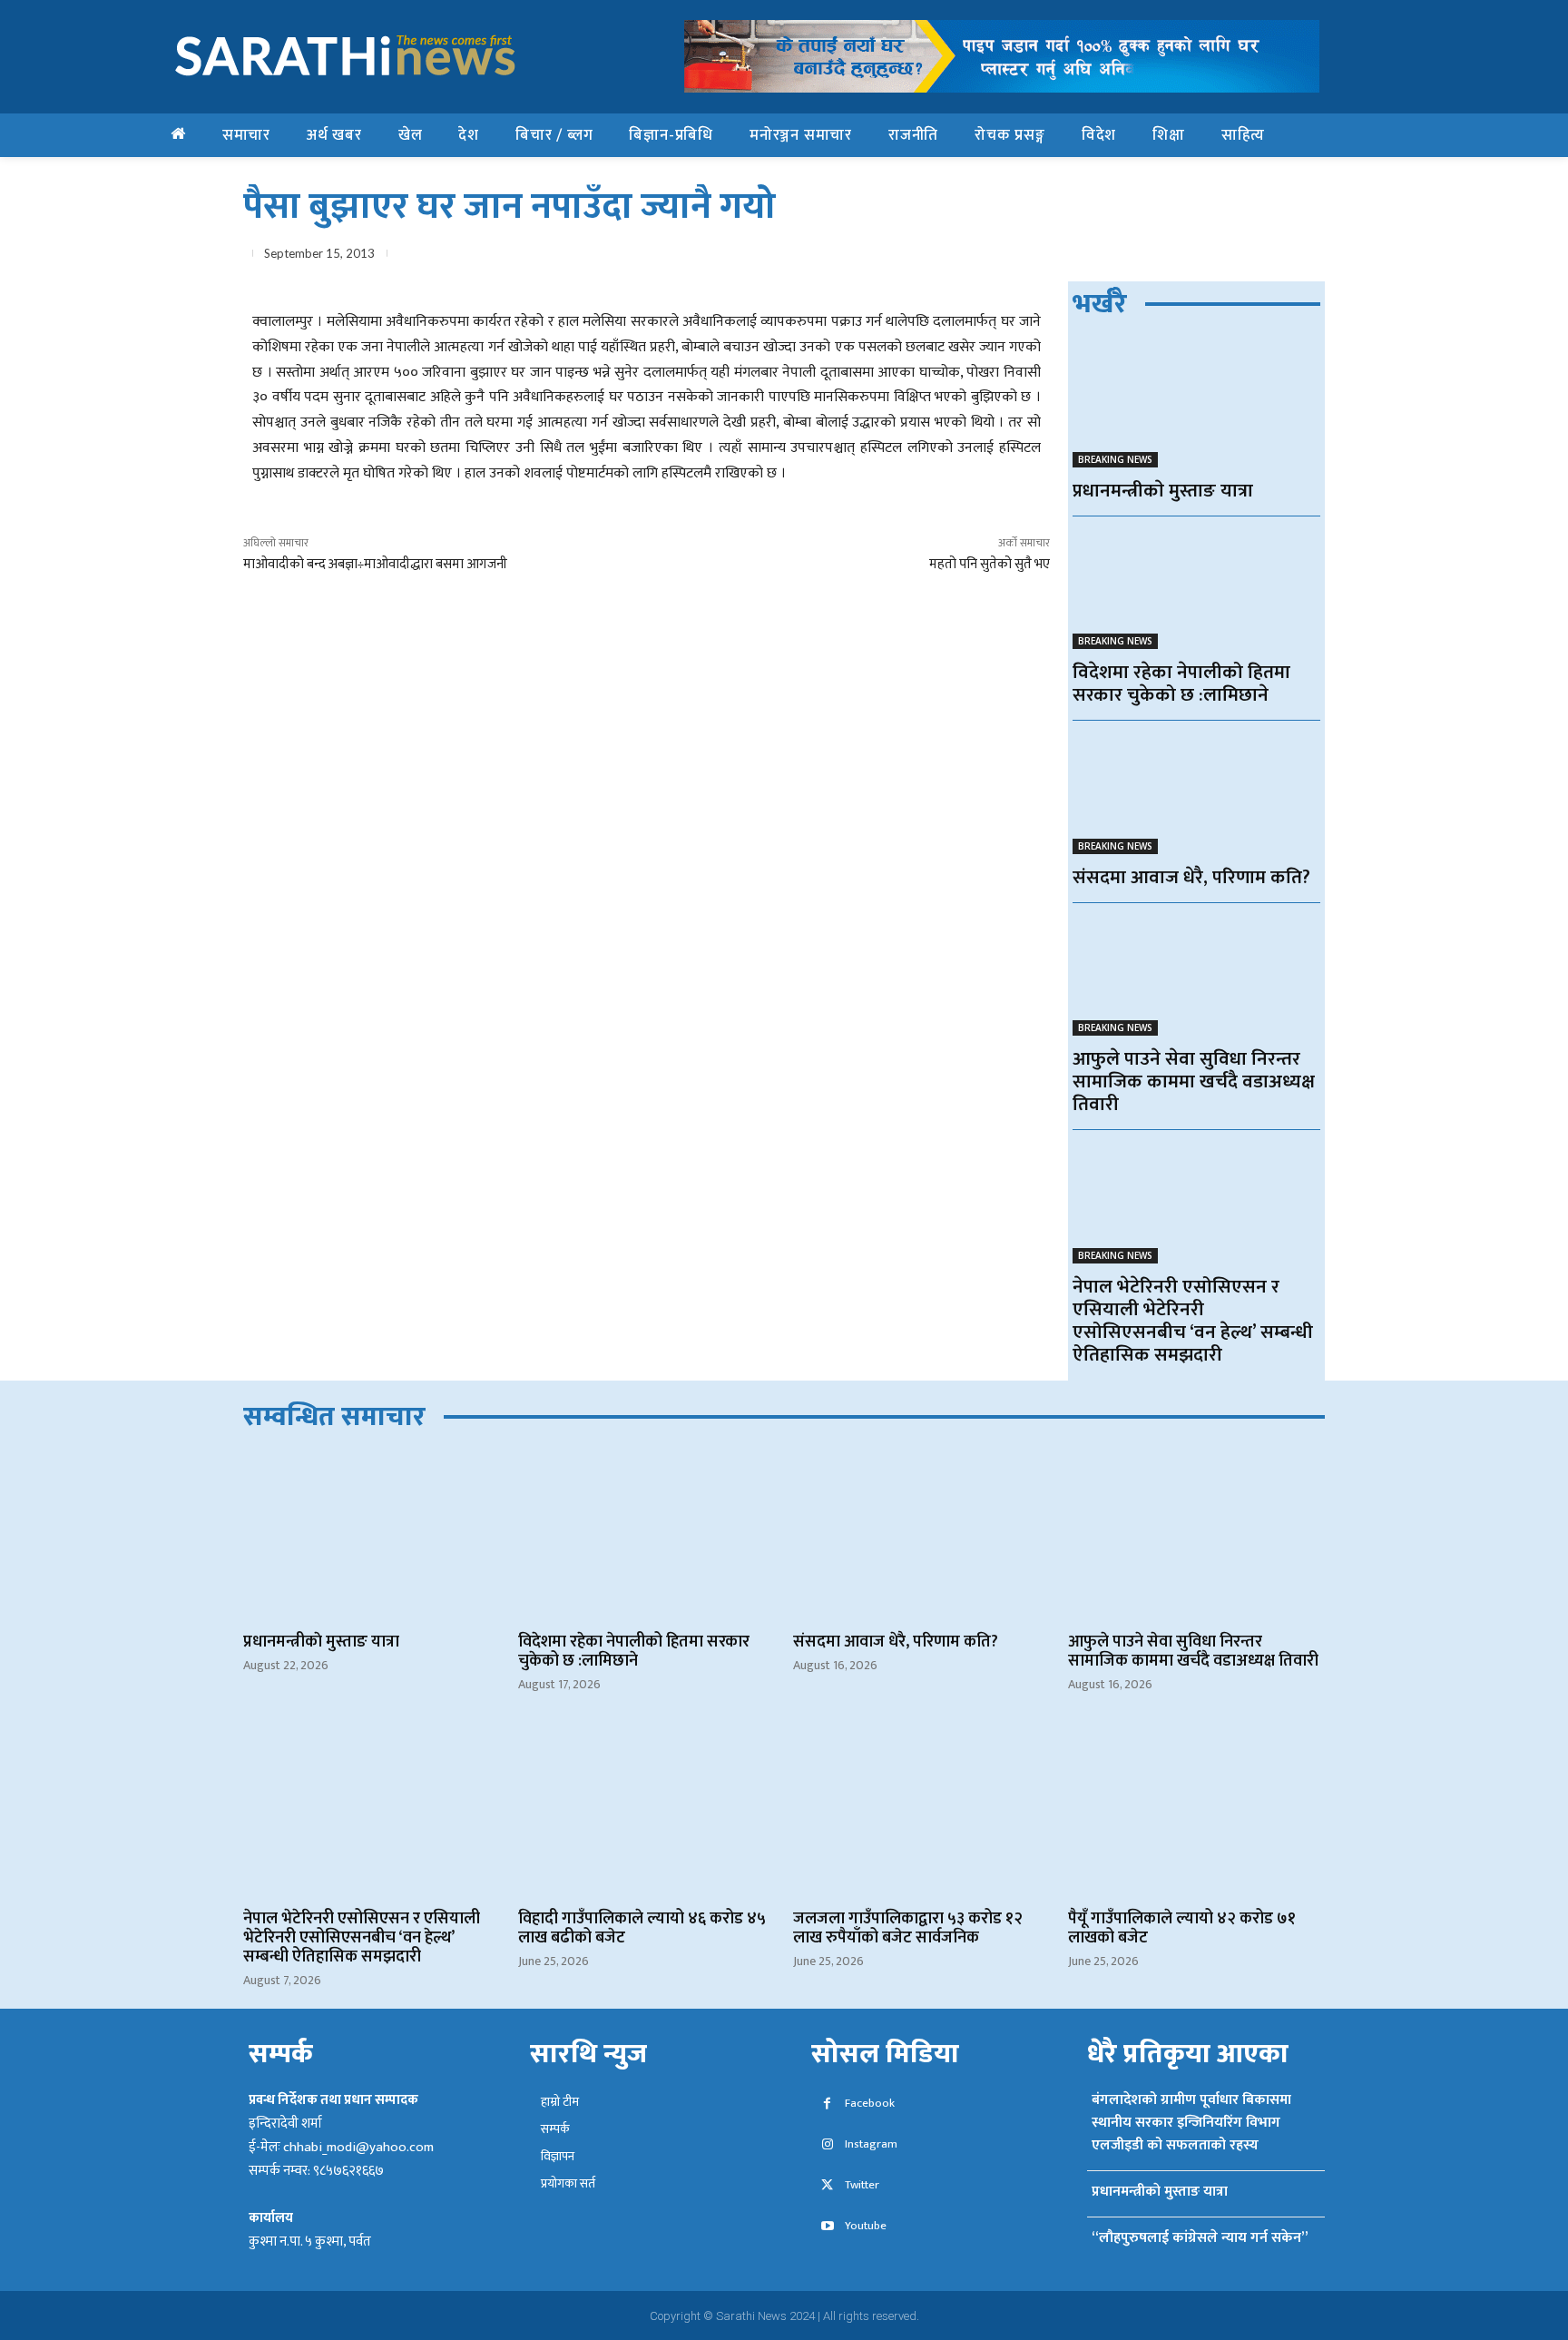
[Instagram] (827, 2145)
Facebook (870, 2104)
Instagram (871, 2144)
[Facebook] (1096, 257)
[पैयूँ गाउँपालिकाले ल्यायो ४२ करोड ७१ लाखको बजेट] (1196, 1812)
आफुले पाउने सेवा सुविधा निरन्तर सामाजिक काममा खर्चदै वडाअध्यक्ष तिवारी (1194, 1082)
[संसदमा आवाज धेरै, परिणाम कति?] (1196, 792)
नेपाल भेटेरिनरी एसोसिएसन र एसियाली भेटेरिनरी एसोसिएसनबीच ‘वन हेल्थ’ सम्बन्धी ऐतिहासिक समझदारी (1193, 1321)
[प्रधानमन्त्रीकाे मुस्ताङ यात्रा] (1196, 405)
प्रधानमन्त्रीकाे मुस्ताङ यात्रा (1163, 491)
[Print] (1263, 257)
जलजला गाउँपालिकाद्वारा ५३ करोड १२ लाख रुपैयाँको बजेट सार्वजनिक (908, 1928)
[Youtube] (827, 2227)
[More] (1306, 257)
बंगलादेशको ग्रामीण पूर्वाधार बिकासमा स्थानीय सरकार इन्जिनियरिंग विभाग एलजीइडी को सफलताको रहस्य (1191, 2123)
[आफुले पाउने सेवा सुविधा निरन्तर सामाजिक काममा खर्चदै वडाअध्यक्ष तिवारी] (1196, 974)
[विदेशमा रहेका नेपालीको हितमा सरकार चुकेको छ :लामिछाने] (1196, 588)
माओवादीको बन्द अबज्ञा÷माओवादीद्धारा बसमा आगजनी (375, 564)
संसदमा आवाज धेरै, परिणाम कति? (1191, 877)
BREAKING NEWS (1115, 459)
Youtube (866, 2226)
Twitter (862, 2185)
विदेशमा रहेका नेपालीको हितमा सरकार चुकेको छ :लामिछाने (1181, 683)
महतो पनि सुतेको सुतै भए (990, 564)
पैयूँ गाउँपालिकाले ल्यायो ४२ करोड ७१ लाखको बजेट (1182, 1928)
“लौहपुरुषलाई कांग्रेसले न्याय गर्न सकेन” (1200, 2238)
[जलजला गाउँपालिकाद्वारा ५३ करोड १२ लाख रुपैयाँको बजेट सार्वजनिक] (921, 1812)
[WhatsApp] (1180, 257)
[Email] (1221, 257)
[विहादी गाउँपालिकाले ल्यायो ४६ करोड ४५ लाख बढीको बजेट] (647, 1812)
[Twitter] (1138, 257)
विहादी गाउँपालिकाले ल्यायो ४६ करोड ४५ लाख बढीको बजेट (642, 1928)
